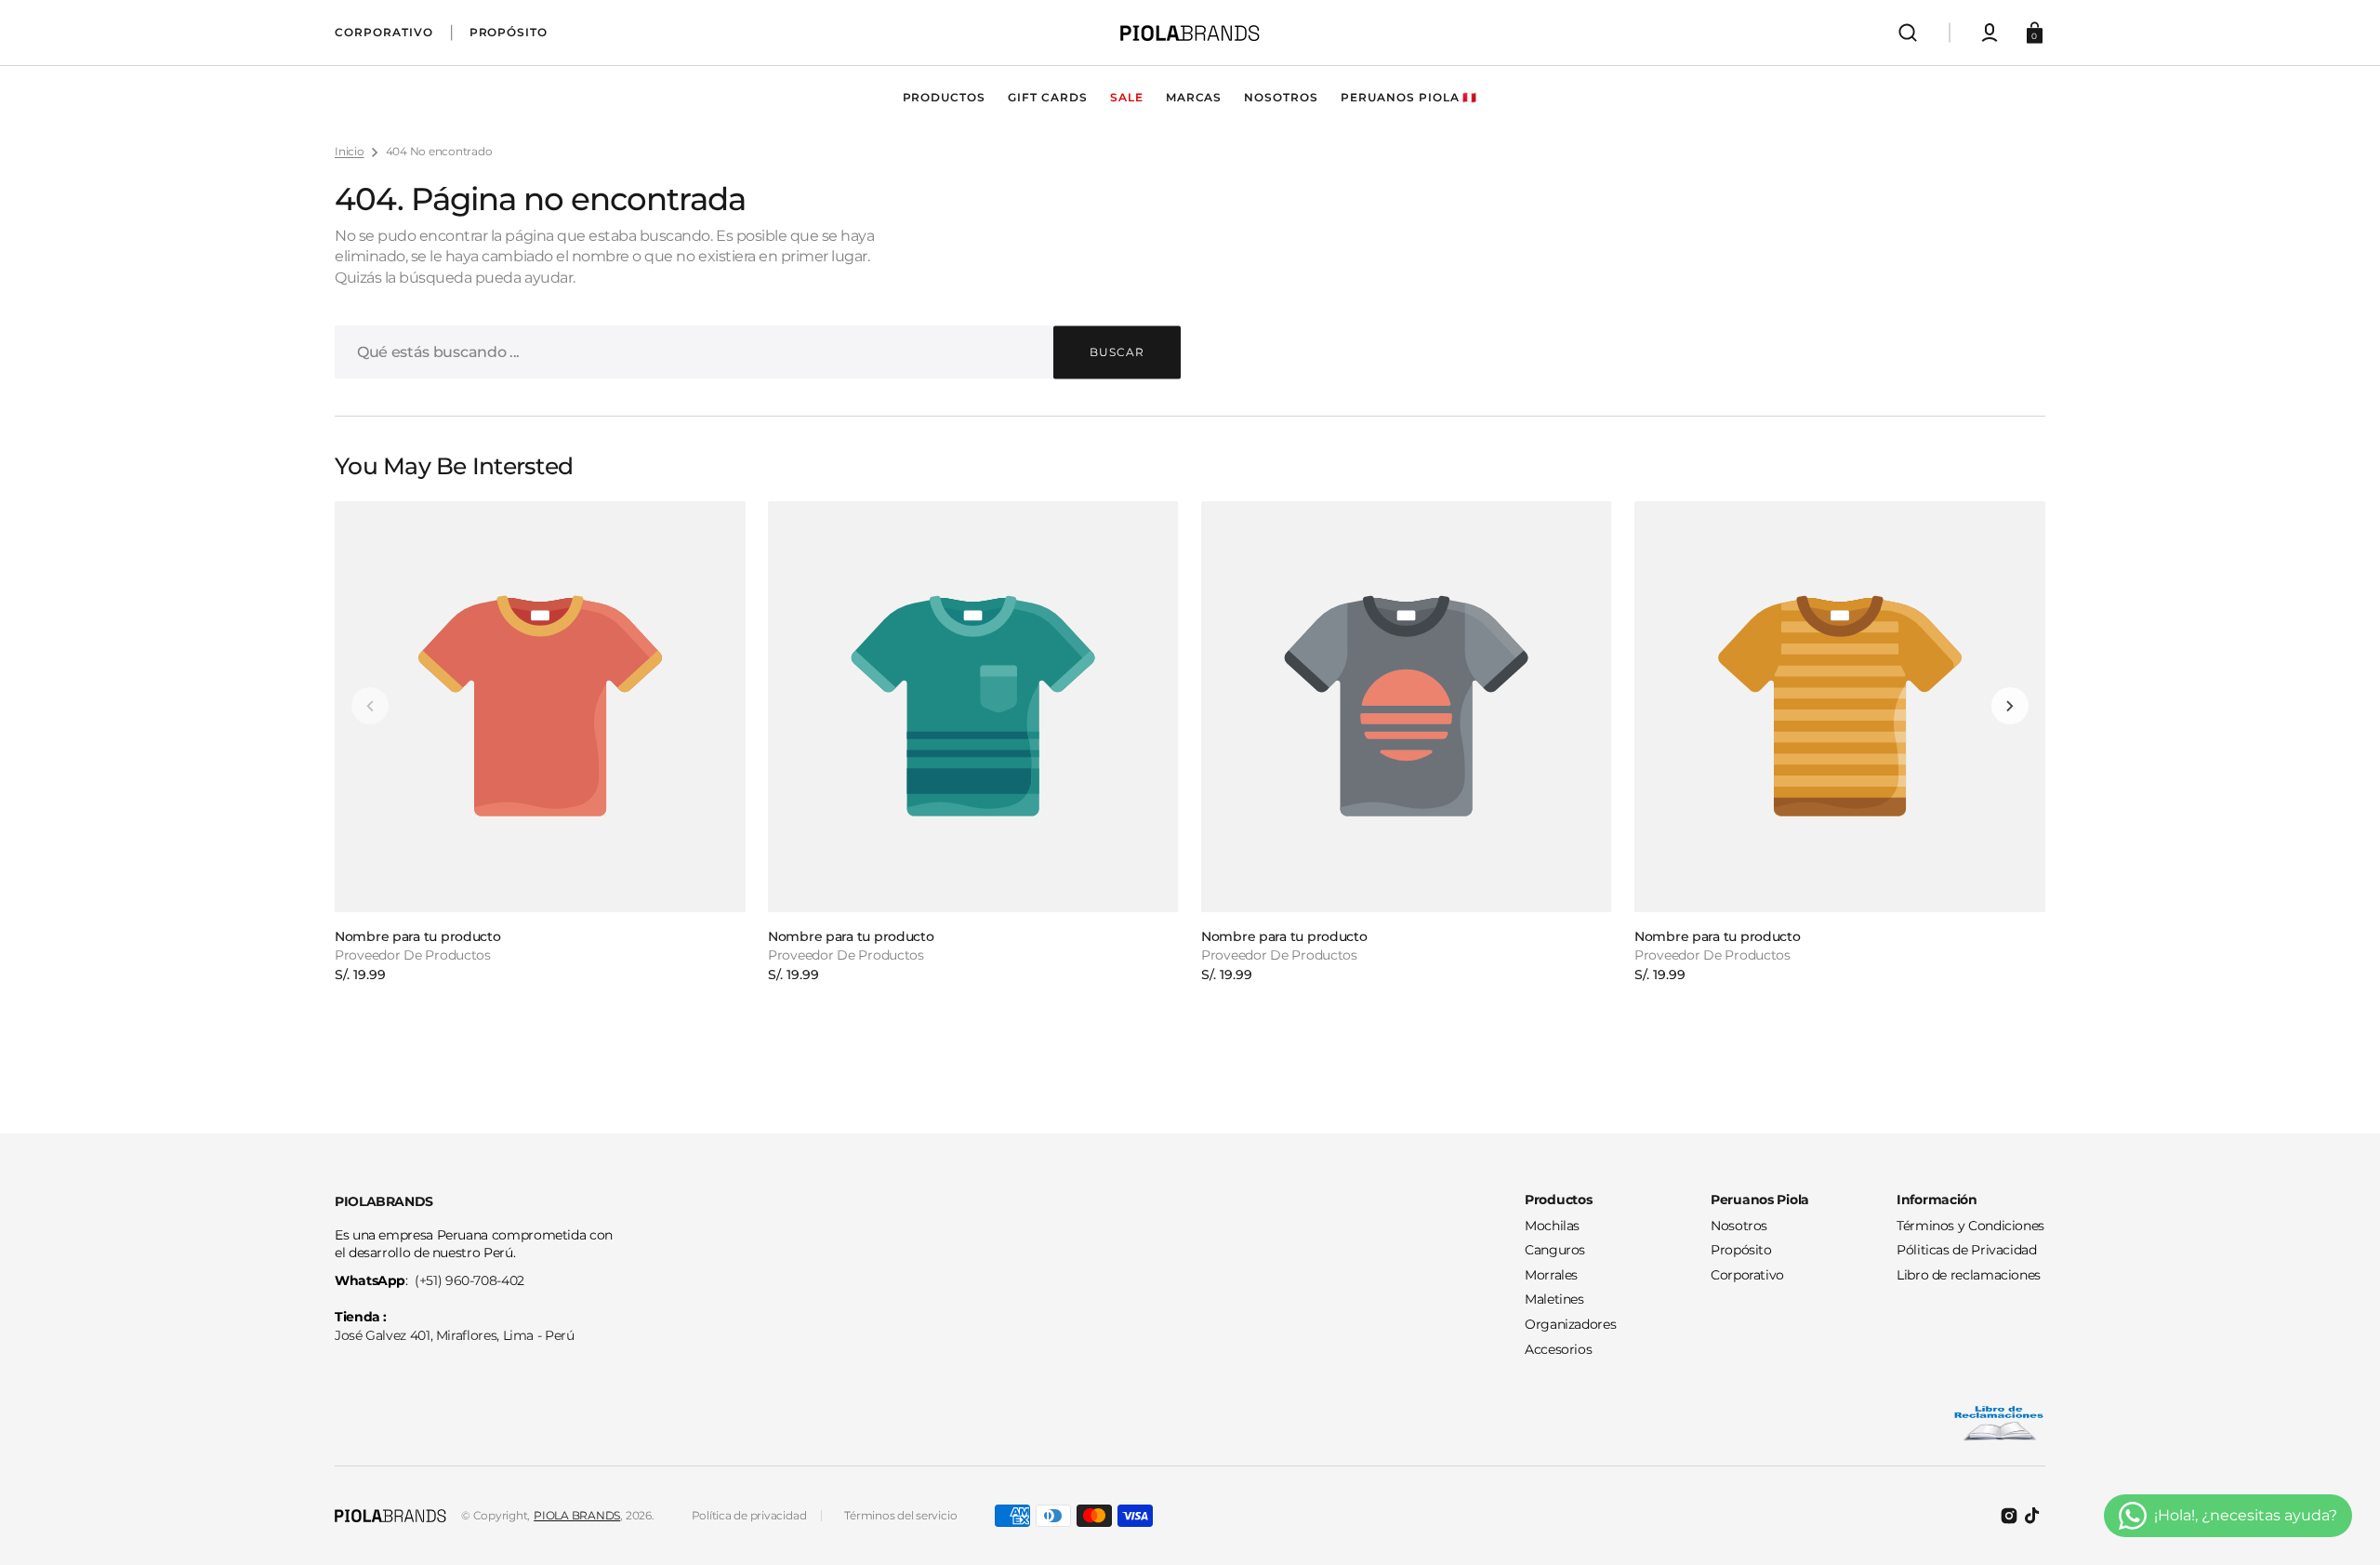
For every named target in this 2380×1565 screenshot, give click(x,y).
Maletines (1554, 1299)
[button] (1908, 33)
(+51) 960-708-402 (469, 1280)
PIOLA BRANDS (577, 1515)
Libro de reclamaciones (1969, 1275)
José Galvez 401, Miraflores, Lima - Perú (455, 1335)
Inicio (350, 151)
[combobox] (758, 352)
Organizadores (1570, 1324)
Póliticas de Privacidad (1967, 1250)
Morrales (1551, 1275)
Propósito (1741, 1250)
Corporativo (1747, 1275)
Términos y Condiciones (1970, 1226)
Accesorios (1558, 1349)
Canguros (1555, 1250)
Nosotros (1739, 1226)
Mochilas (1552, 1226)
